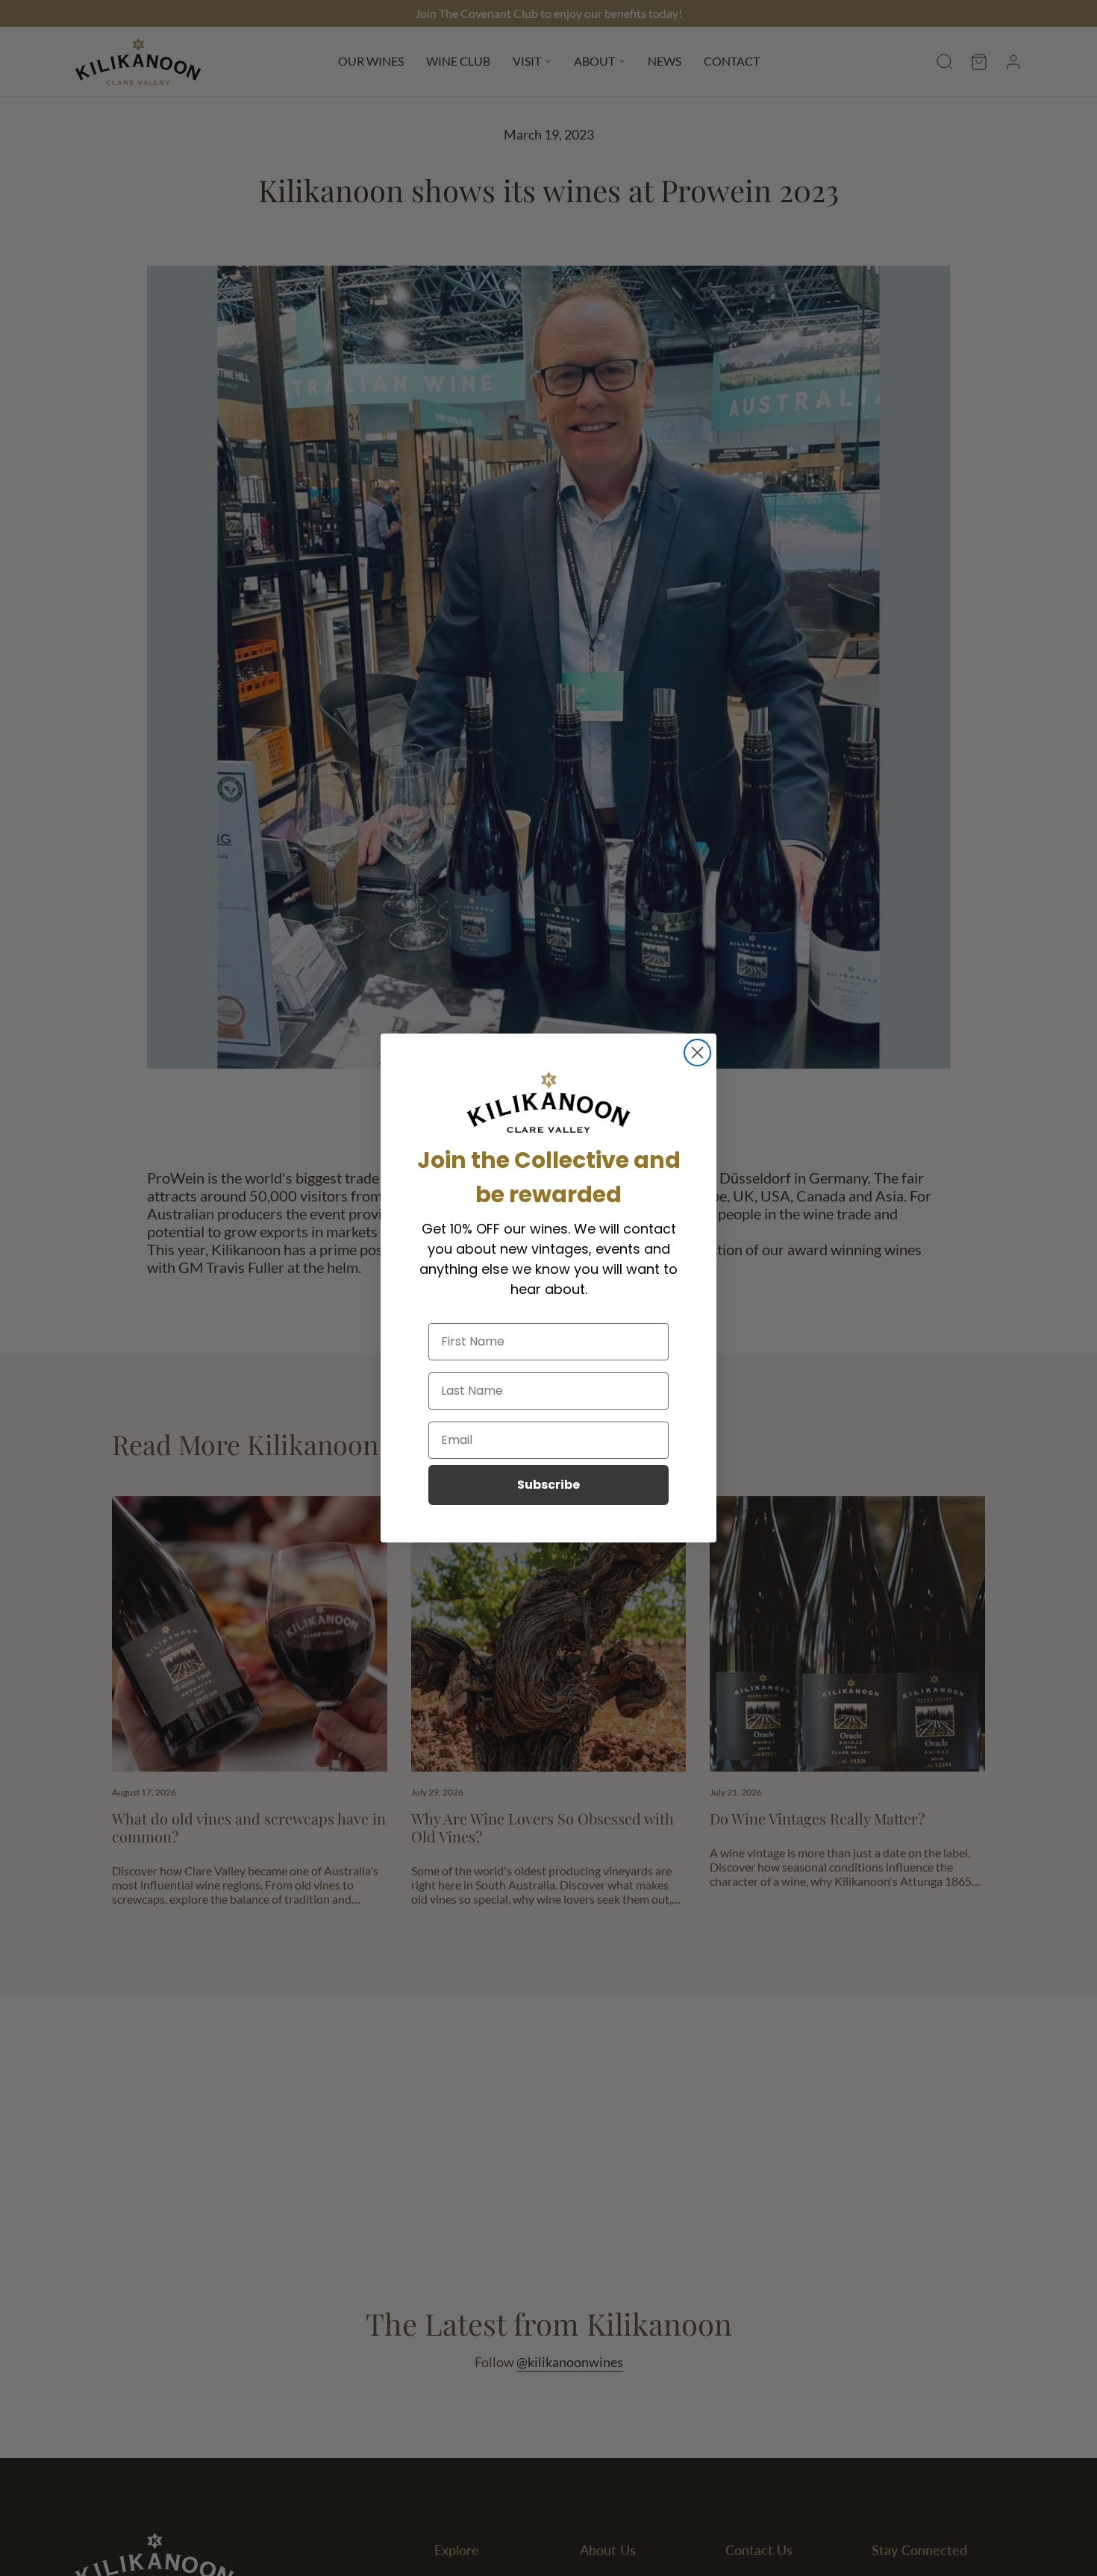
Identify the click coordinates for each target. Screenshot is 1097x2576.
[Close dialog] (697, 1053)
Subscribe (548, 1485)
